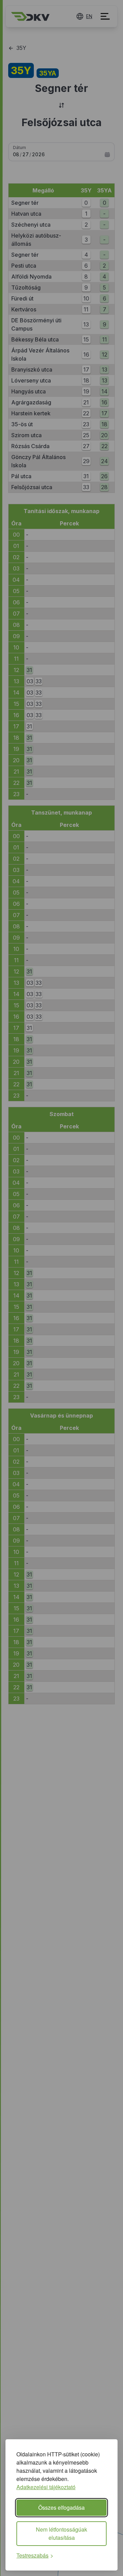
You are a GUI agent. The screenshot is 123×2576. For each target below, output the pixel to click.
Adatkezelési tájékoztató (46, 2487)
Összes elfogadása (61, 2507)
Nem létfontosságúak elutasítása (61, 2533)
